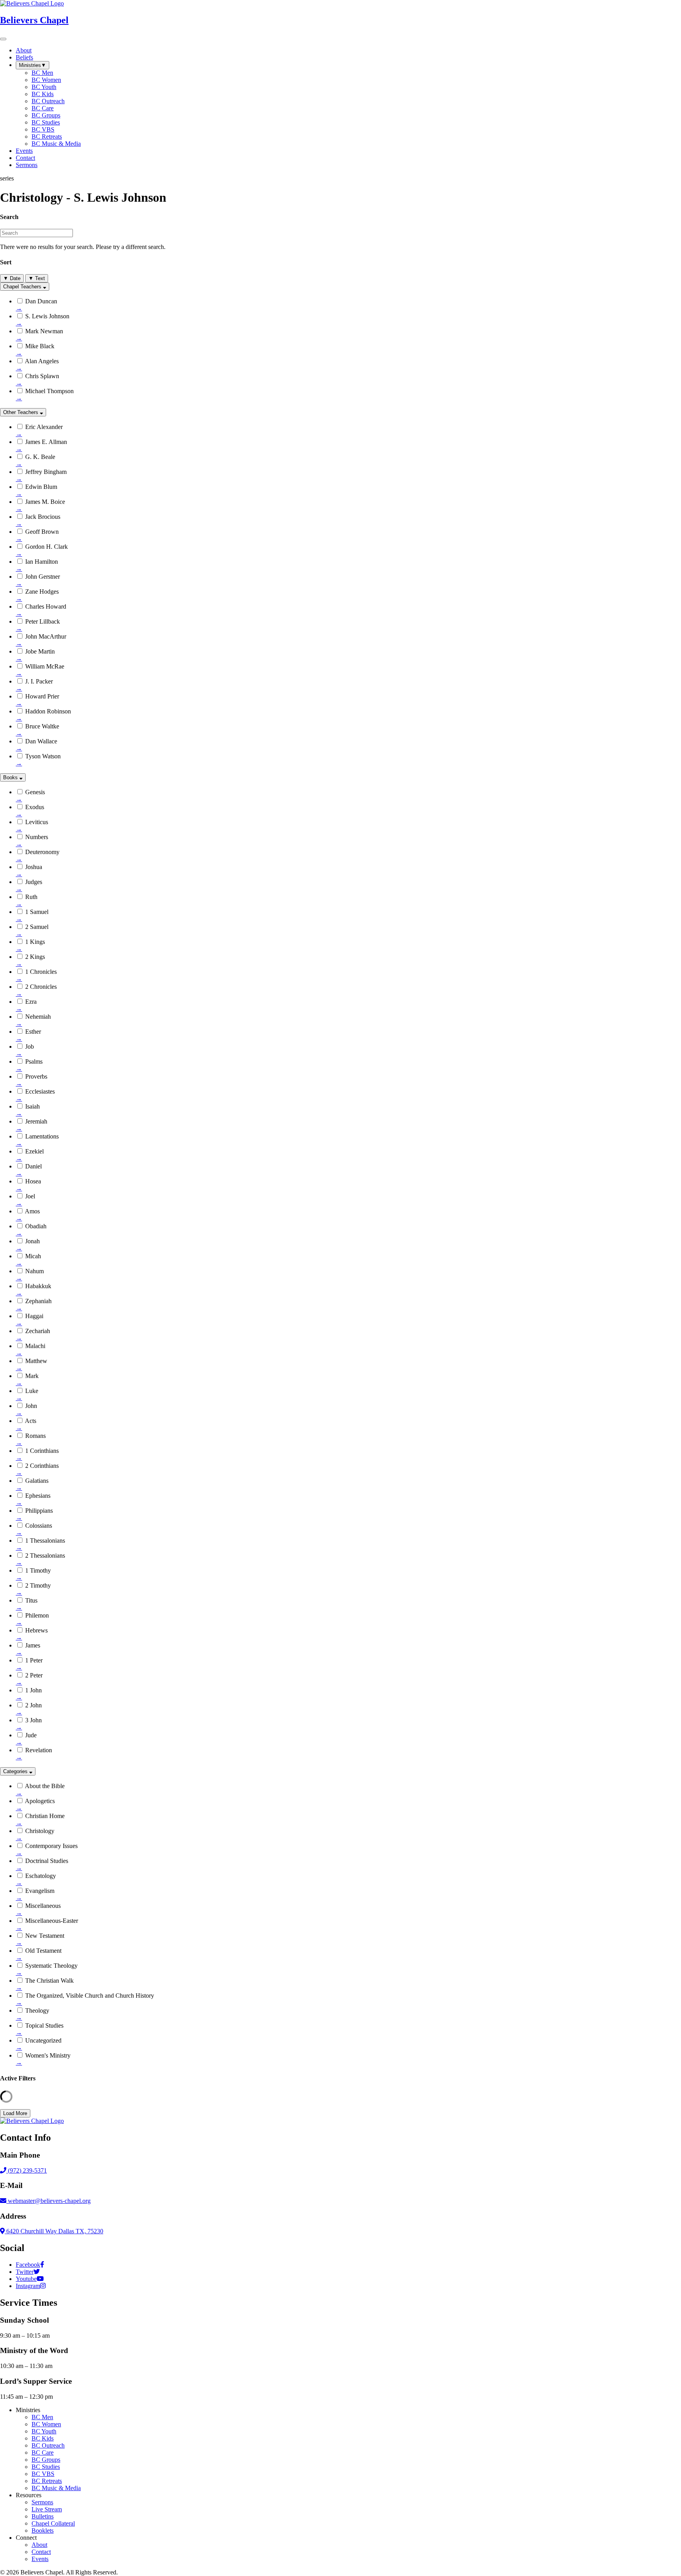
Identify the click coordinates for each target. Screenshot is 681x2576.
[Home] (32, 2121)
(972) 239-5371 (27, 2170)
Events (40, 2559)
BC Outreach (48, 2445)
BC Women (46, 2424)
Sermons (42, 2502)
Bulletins (43, 2516)
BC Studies (46, 2467)
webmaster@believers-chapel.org (49, 2201)
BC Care (43, 2452)
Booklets (43, 2530)
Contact (41, 2552)
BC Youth (44, 2431)
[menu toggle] (3, 39)
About (39, 2545)
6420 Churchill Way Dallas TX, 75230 (54, 2231)
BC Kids (43, 2438)
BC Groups (46, 2460)
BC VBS (43, 2474)
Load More (15, 2113)
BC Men (42, 2417)
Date (12, 278)
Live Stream (47, 2509)
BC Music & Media (56, 2488)
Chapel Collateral (53, 2523)
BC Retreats (47, 2481)
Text (37, 278)
